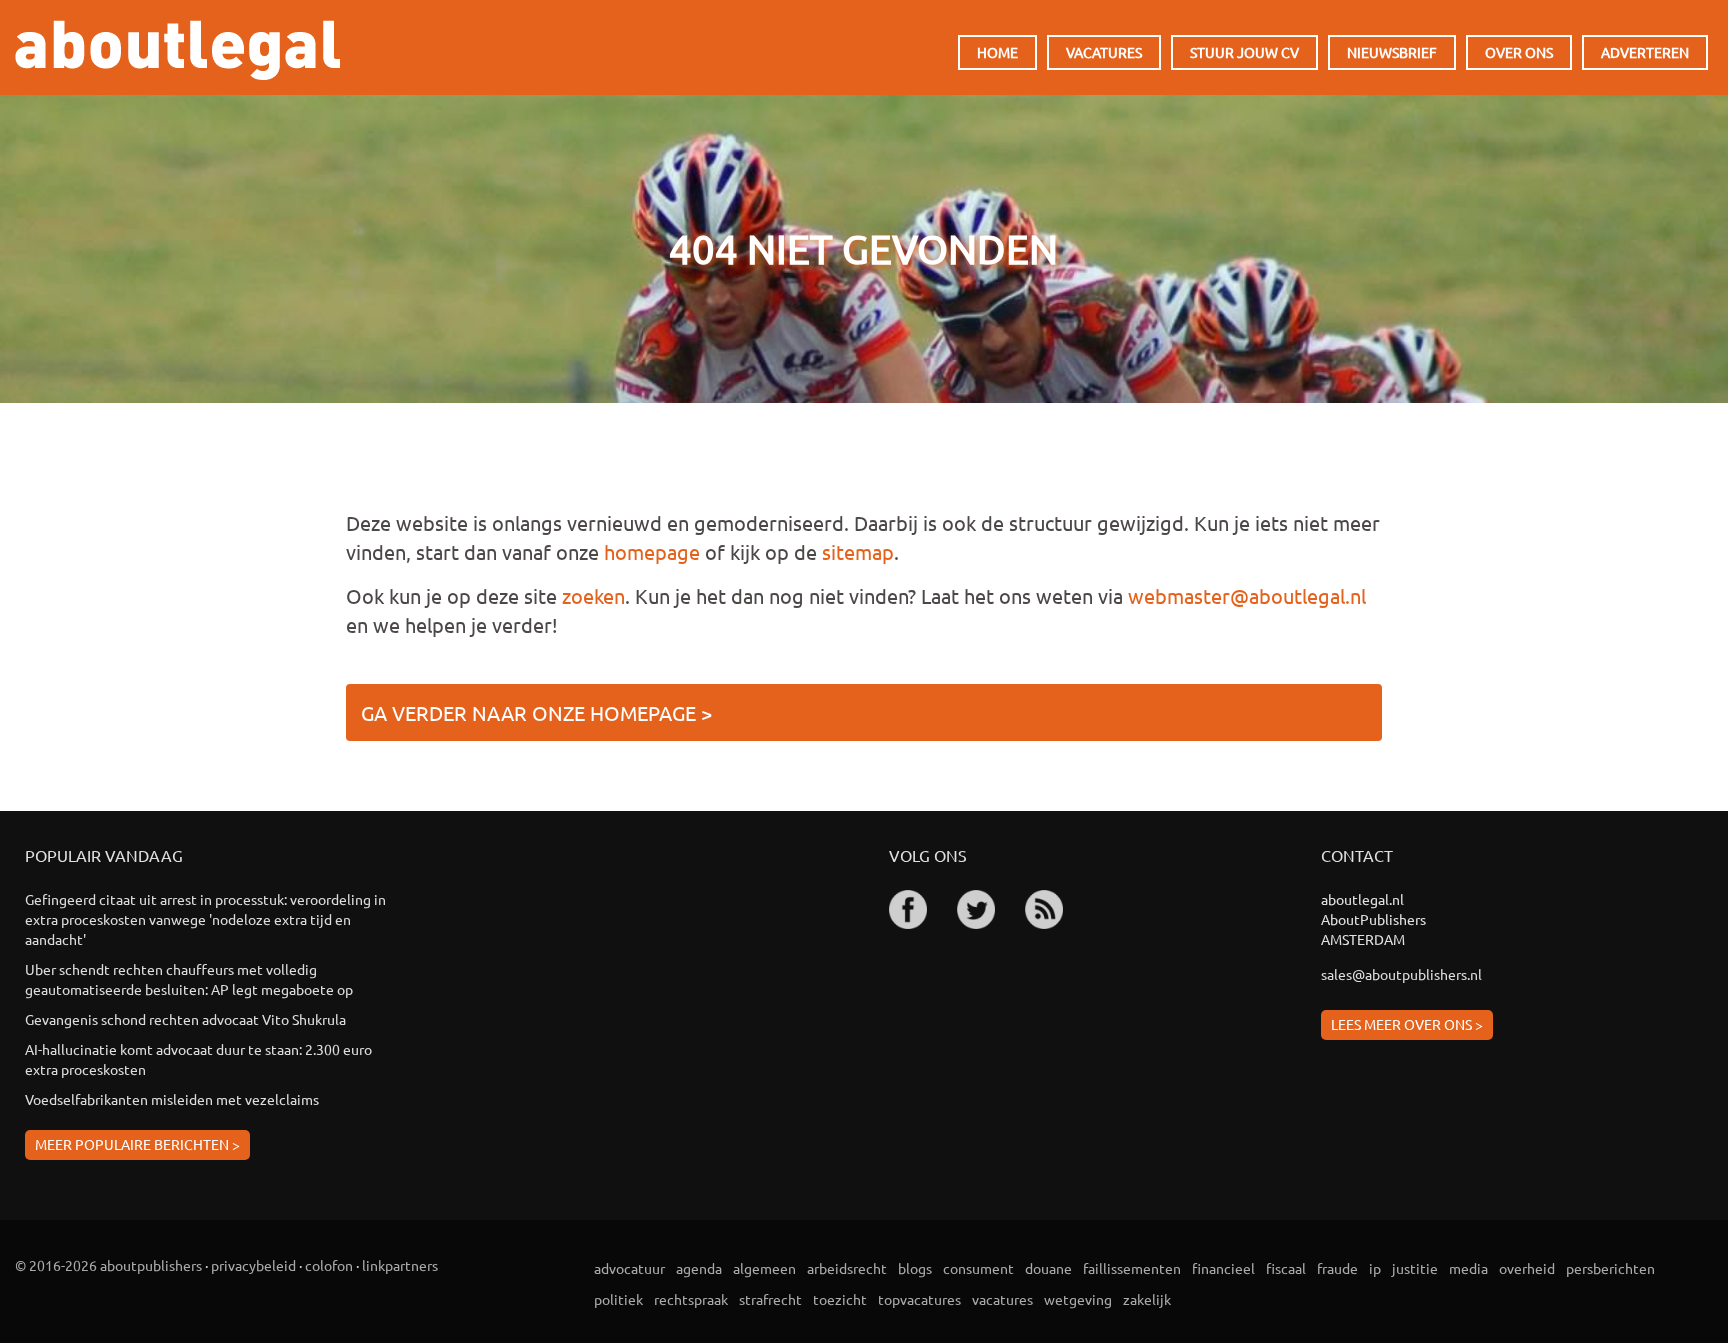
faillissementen (1132, 1268)
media (1468, 1268)
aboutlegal (177, 50)
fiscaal (1286, 1268)
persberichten (1610, 1268)
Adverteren (1645, 52)
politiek (618, 1299)
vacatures (1002, 1299)
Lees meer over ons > (1407, 1024)
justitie (1415, 1268)
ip (1375, 1268)
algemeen (764, 1268)
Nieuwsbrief (1392, 52)
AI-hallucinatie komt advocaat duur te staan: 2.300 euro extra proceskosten (198, 1059)
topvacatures (919, 1299)
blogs (915, 1268)
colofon (329, 1265)
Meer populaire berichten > (137, 1144)
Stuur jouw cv (1244, 52)
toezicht (840, 1299)
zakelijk (1147, 1299)
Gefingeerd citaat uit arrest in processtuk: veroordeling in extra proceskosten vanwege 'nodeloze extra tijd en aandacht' (205, 919)
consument (978, 1268)
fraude (1337, 1268)
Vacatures (1104, 52)
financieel (1223, 1268)
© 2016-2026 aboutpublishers (108, 1265)
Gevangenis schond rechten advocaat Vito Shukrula (185, 1019)
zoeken (593, 595)
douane (1048, 1268)
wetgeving (1078, 1299)
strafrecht (770, 1299)
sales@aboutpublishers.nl (1401, 974)
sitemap (858, 551)
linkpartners (400, 1265)
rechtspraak (691, 1299)
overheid (1527, 1268)
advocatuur (629, 1268)
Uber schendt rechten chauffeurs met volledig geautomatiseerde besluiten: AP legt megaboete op (189, 979)
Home (997, 52)
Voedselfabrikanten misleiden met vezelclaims (172, 1099)
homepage (652, 551)
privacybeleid (253, 1265)
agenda (699, 1268)
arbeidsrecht (847, 1268)
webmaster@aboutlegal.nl (1247, 595)
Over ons (1519, 52)
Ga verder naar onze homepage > (536, 712)
